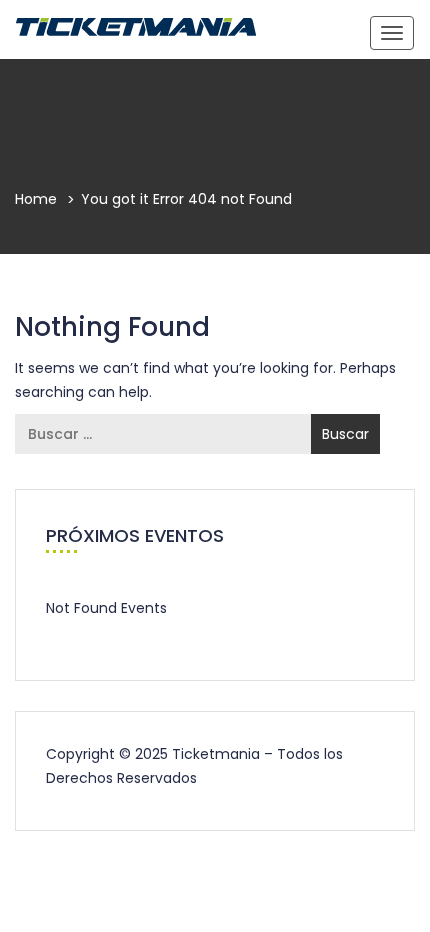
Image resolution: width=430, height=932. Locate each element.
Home (36, 199)
